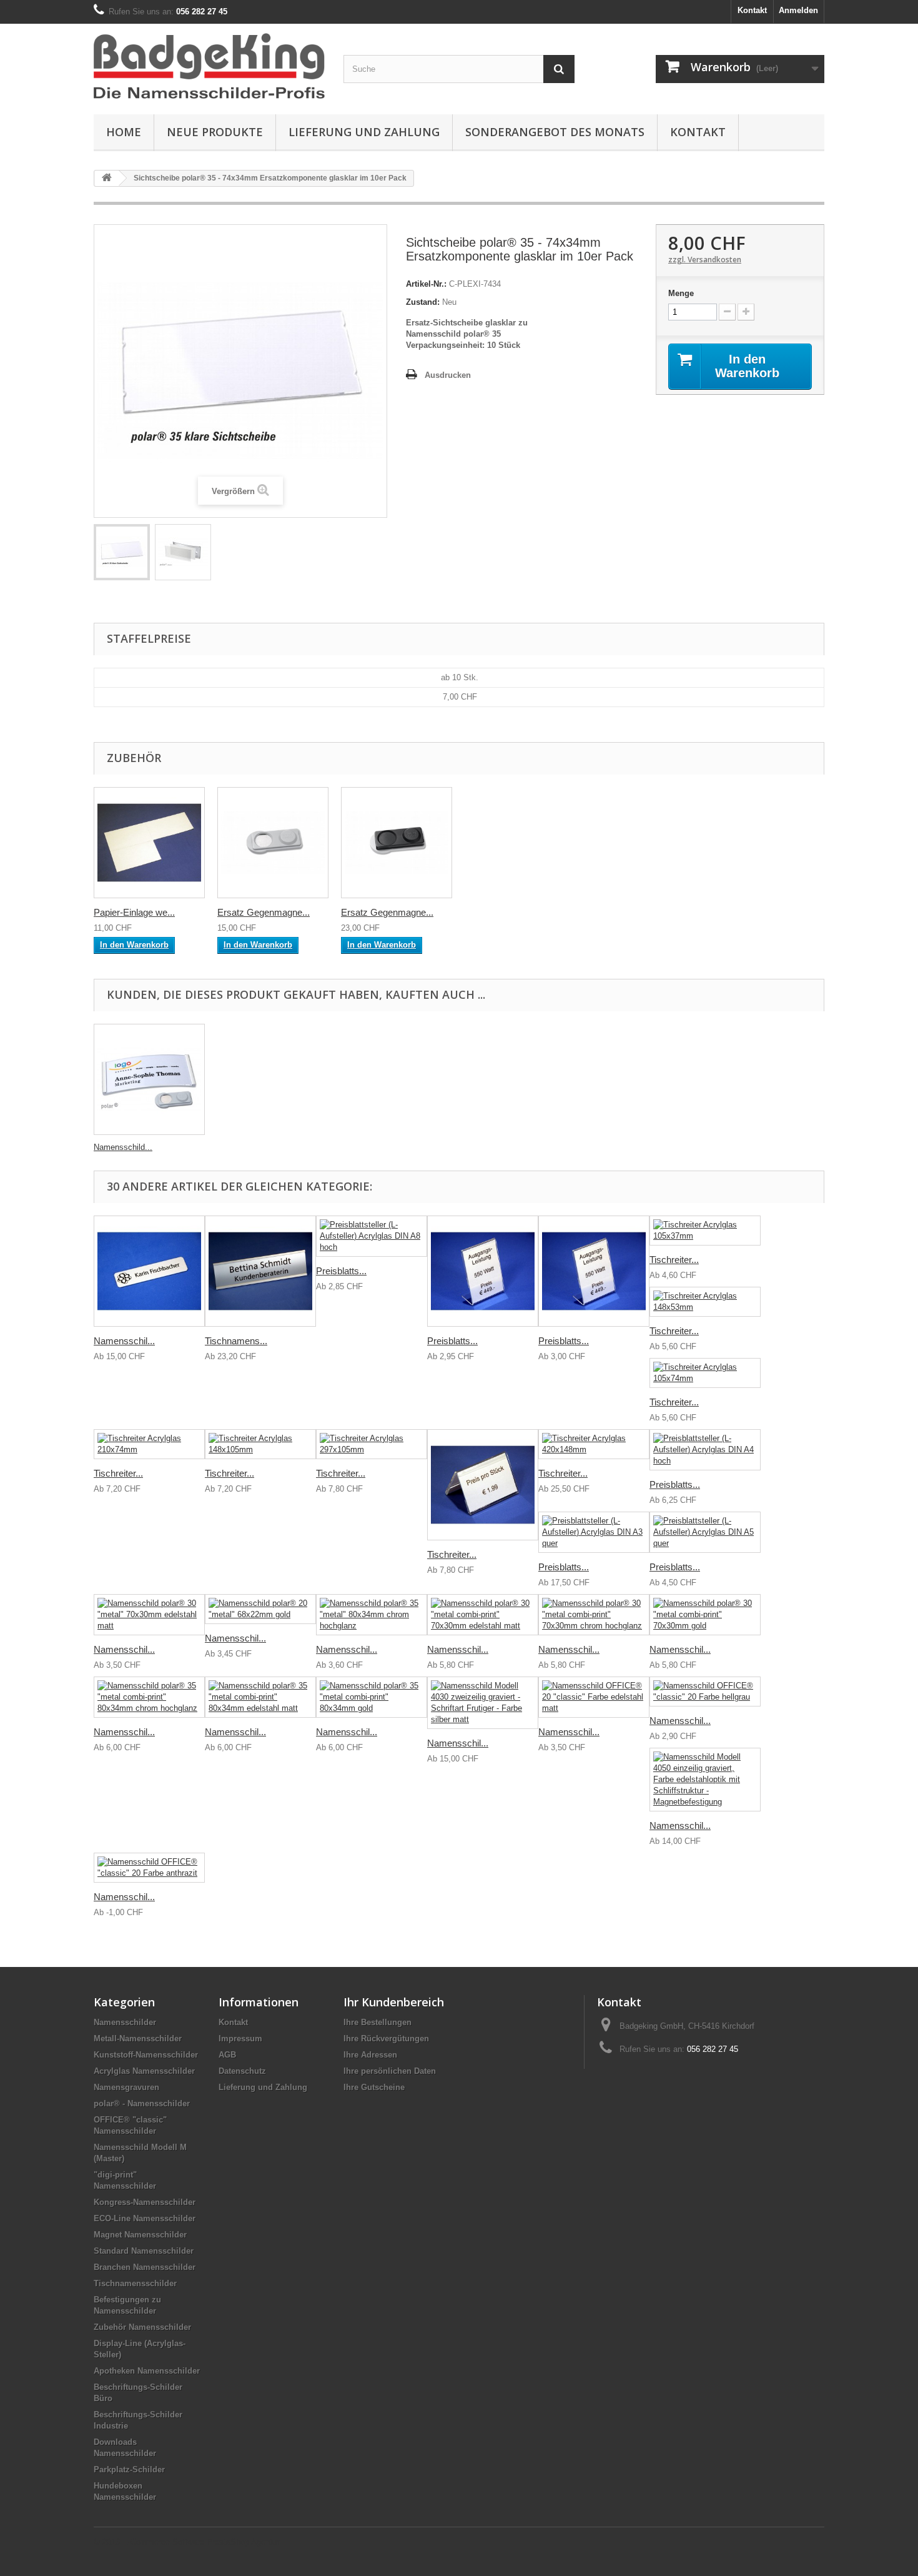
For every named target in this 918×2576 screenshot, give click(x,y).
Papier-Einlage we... (134, 912)
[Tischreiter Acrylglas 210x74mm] (149, 1444)
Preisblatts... (341, 1271)
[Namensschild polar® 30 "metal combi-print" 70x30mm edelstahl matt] (483, 1615)
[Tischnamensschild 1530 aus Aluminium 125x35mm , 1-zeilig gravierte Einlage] (260, 1271)
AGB (227, 2055)
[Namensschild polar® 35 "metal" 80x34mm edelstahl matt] (149, 1079)
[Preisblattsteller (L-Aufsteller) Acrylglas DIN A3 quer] (594, 1532)
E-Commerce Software (163, 2542)
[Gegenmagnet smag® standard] (273, 843)
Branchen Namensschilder (145, 2267)
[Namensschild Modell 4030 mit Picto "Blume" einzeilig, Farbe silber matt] (149, 1271)
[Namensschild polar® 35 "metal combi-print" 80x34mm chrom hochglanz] (149, 1697)
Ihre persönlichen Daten (390, 2071)
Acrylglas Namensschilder (144, 2071)
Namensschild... (123, 1147)
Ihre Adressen (370, 2055)
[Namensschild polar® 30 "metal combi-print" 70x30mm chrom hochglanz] (594, 1615)
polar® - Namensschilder (142, 2103)
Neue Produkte (215, 132)
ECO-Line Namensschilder (145, 2218)
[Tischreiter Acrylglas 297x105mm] (372, 1444)
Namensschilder (125, 2022)
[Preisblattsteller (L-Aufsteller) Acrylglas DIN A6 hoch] (594, 1271)
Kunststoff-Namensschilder (146, 2055)
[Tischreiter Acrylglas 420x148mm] (594, 1444)
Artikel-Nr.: (426, 284)
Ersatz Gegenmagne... (264, 912)
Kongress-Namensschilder (145, 2202)
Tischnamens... (236, 1341)
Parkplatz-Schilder (129, 2469)
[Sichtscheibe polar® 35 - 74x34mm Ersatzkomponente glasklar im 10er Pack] (122, 552)
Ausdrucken (448, 375)
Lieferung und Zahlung (364, 132)
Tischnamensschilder (135, 2283)
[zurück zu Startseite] (107, 178)
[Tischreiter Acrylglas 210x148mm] (483, 1485)
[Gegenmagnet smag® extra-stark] (397, 843)
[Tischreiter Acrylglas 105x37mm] (705, 1231)
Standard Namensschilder (144, 2251)
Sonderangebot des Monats (555, 132)
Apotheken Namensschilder (147, 2371)
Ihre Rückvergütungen (386, 2039)
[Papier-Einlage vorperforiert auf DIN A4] (149, 843)
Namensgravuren (126, 2087)
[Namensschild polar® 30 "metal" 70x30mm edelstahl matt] (149, 1615)
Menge (681, 293)
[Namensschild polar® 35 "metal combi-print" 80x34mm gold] (372, 1697)
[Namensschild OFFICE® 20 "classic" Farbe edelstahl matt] (594, 1697)
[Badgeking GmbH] (209, 66)
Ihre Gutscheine (374, 2087)
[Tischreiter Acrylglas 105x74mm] (705, 1373)
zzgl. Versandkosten (705, 260)
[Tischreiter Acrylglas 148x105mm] (260, 1444)
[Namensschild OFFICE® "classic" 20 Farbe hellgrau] (705, 1692)
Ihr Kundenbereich (394, 2002)
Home (124, 132)
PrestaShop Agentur (243, 2542)
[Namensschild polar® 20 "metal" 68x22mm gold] (260, 1609)
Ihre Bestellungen (378, 2022)
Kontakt (752, 10)
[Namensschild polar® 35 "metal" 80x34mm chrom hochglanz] (372, 1615)
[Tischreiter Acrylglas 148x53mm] (705, 1302)
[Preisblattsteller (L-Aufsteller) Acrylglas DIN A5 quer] (705, 1532)
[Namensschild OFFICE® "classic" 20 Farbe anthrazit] (149, 1868)
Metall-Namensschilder (138, 2039)
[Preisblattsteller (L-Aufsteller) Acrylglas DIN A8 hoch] (372, 1236)
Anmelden (798, 10)
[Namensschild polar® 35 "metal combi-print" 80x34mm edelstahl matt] (260, 1697)
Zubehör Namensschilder (142, 2327)
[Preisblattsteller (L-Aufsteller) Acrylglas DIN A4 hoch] (705, 1450)
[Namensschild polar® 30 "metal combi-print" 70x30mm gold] (705, 1615)
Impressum (240, 2039)
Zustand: (423, 302)
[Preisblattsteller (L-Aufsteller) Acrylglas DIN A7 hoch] (483, 1271)
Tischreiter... (674, 1260)
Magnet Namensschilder (140, 2235)
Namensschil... (124, 1341)
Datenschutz (242, 2071)
